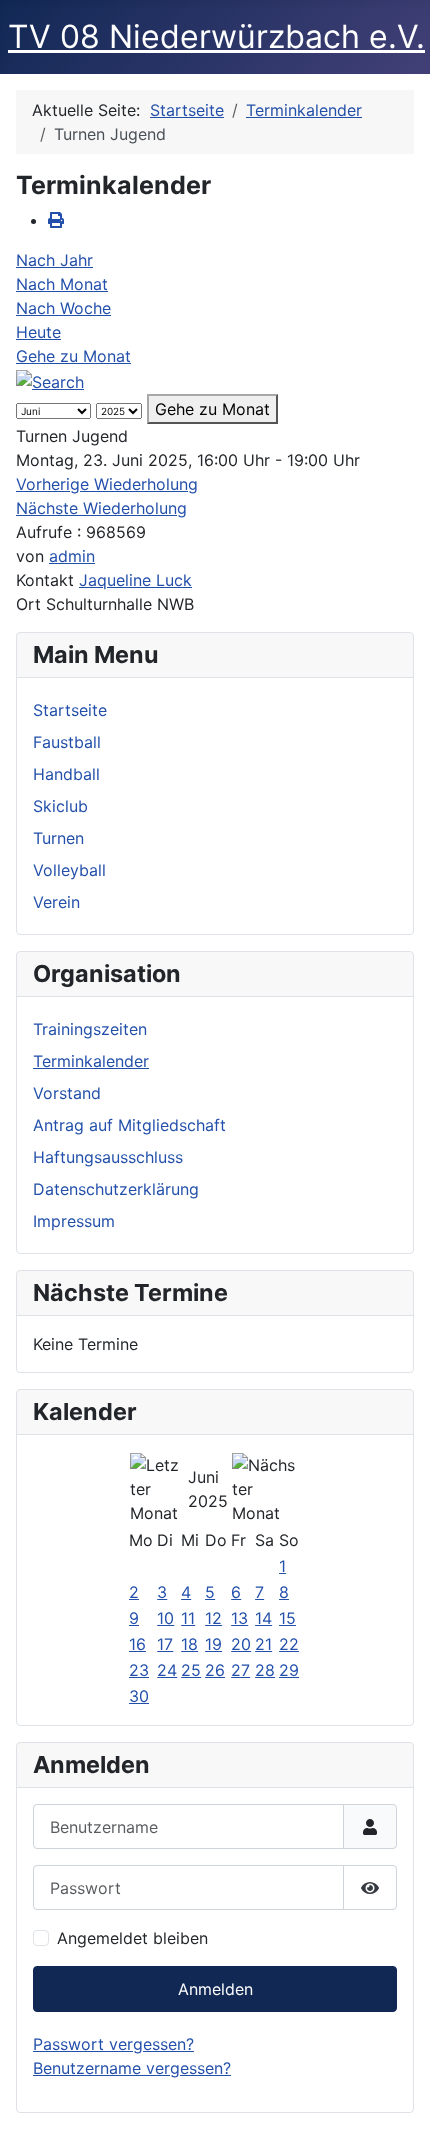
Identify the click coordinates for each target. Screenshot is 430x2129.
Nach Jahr (54, 260)
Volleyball (69, 870)
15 (287, 1618)
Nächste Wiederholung (101, 508)
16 (137, 1644)
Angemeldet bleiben (132, 1938)
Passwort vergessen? (113, 2044)
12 (213, 1618)
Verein (56, 902)
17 (165, 1644)
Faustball (67, 742)
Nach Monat (62, 284)
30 (139, 1696)
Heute (38, 332)
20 (241, 1644)
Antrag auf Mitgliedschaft (129, 1125)
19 (213, 1644)
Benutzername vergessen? (132, 2068)
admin (72, 556)
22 (289, 1644)
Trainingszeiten (90, 1029)
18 (189, 1644)
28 (265, 1670)
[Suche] (50, 380)
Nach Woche (63, 308)
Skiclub (60, 806)
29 (289, 1670)
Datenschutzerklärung (116, 1189)
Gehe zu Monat (73, 356)
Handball (66, 774)
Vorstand (67, 1093)
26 (215, 1670)
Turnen (58, 838)
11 (188, 1618)
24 (167, 1670)
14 (263, 1618)
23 (139, 1670)
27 (240, 1670)
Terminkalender (91, 1061)
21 (263, 1644)
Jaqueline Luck (135, 580)
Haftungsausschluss (108, 1157)
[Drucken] (56, 220)
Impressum (74, 1221)
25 (191, 1670)
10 (165, 1618)
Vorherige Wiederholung (107, 484)
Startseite (70, 710)
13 (239, 1618)
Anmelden (215, 1989)
